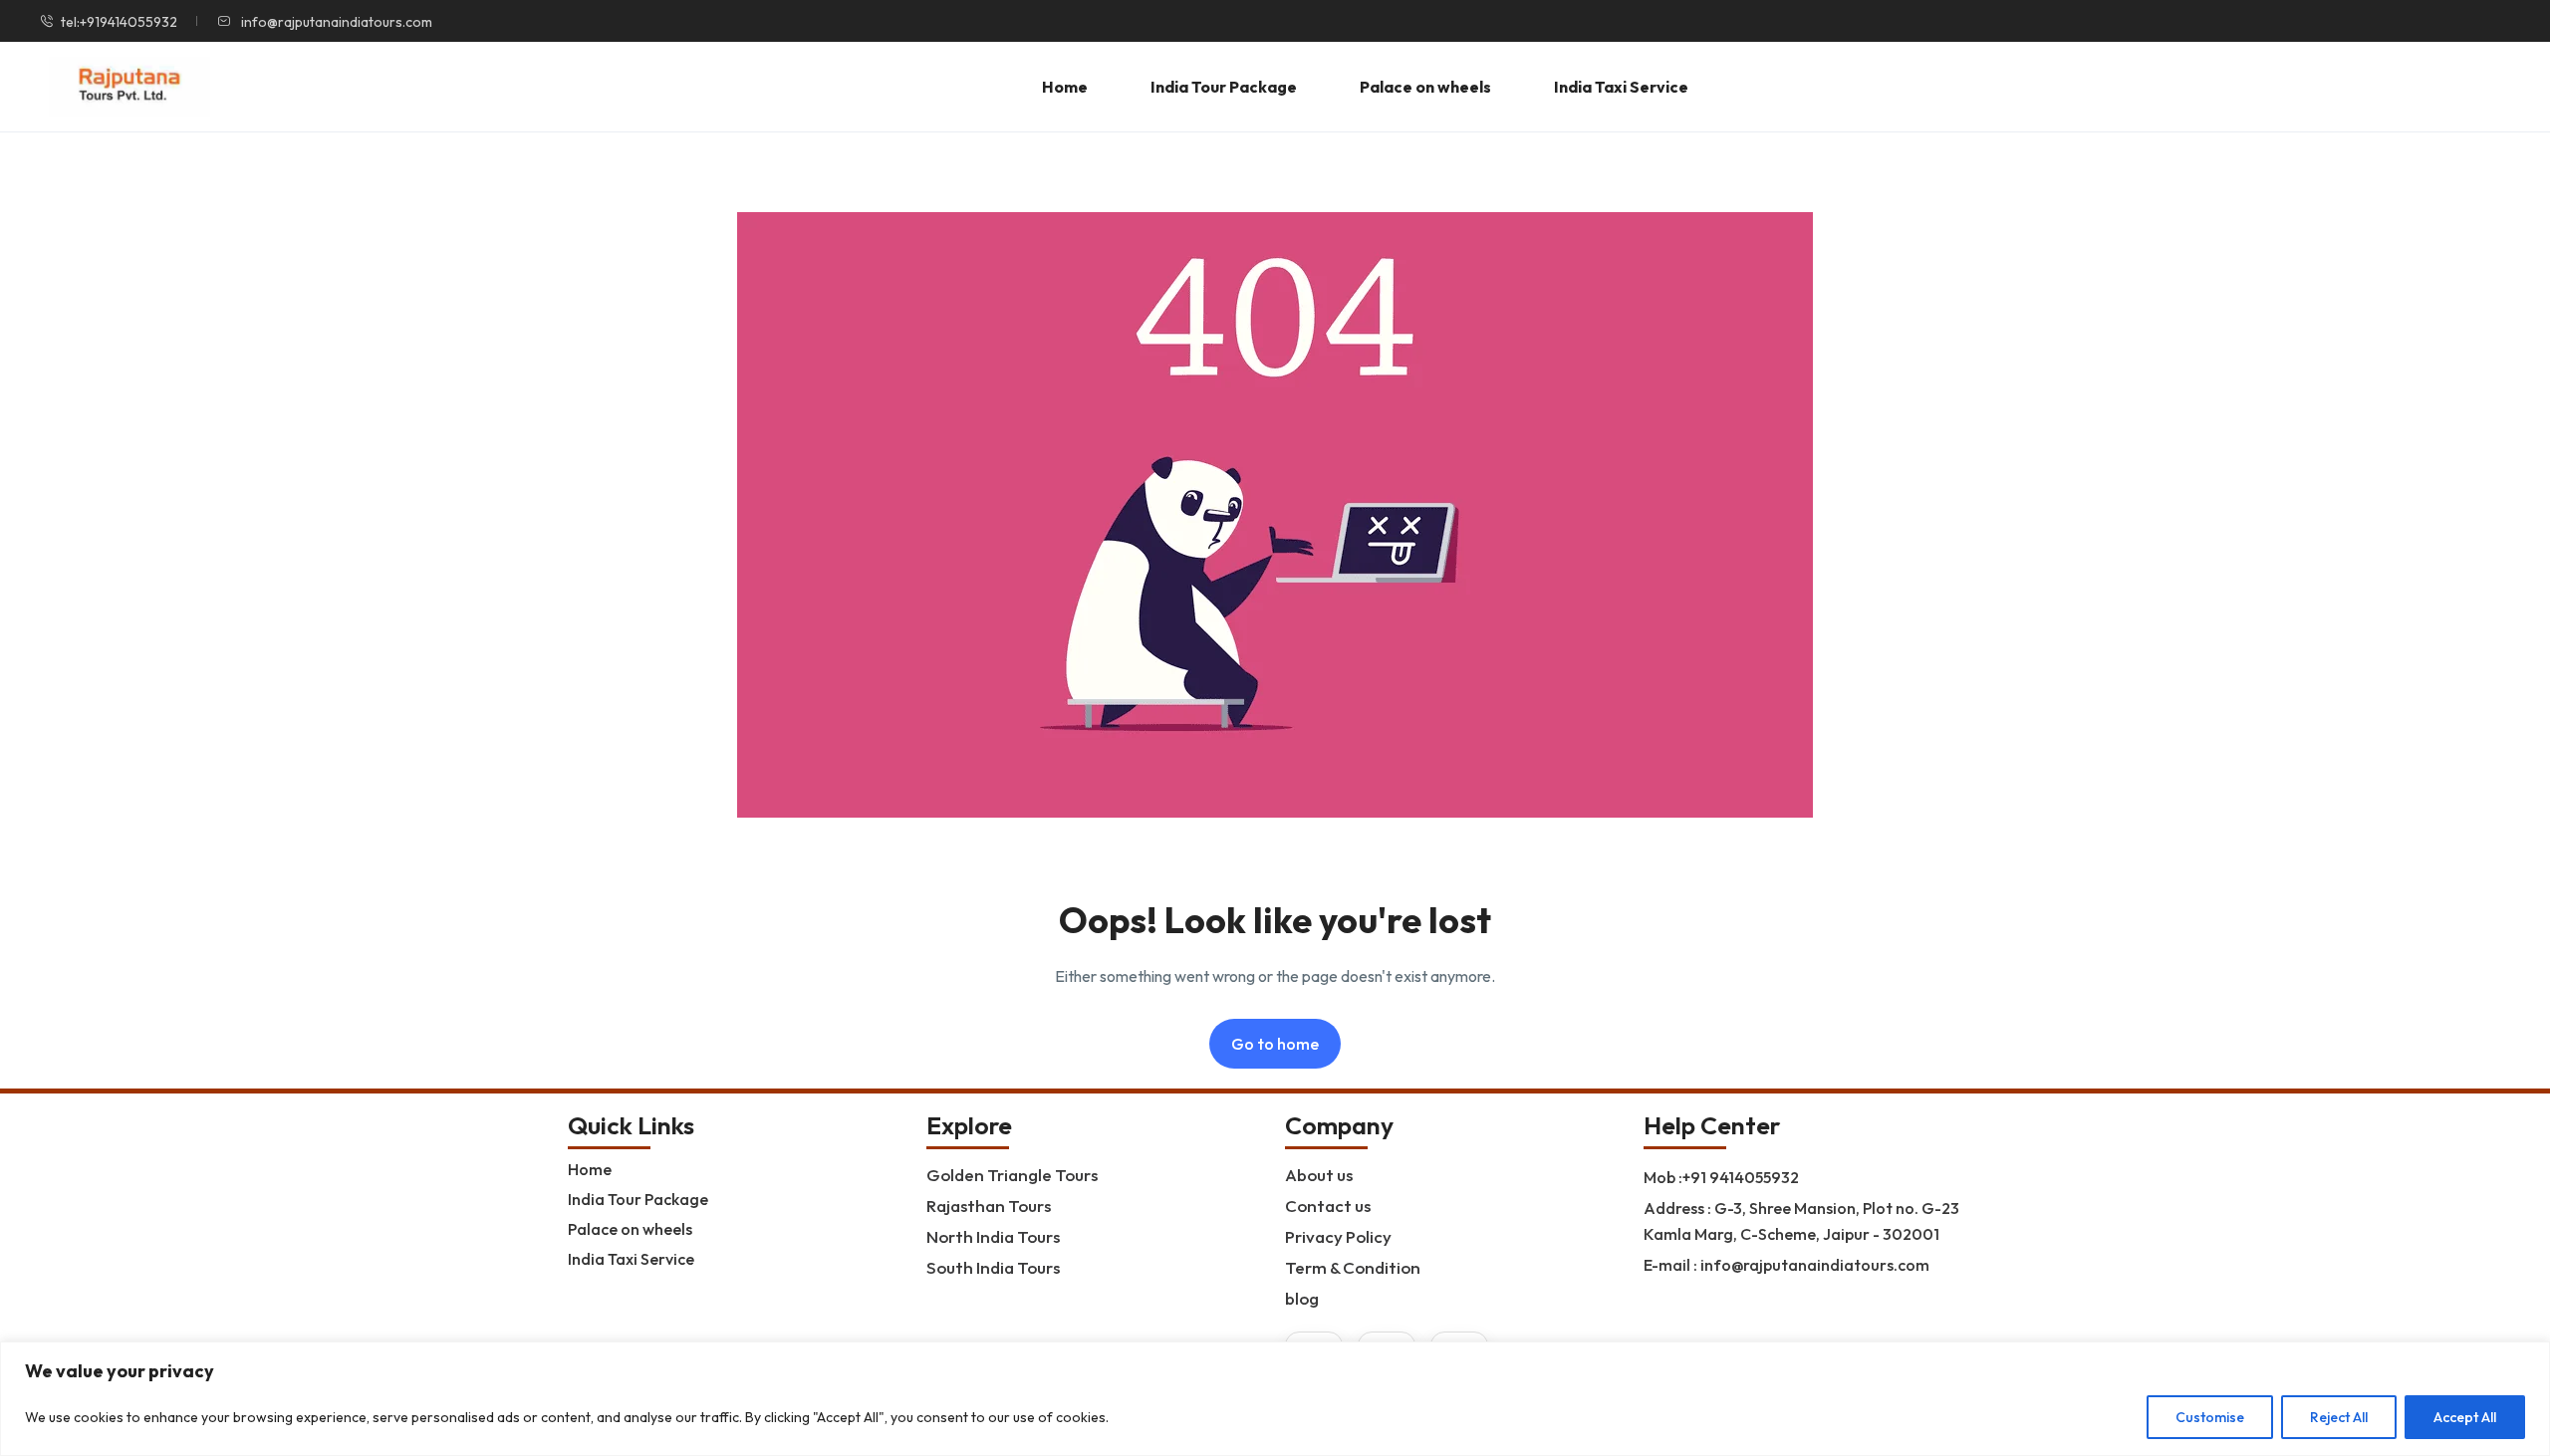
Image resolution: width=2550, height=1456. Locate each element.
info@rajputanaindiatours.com (335, 22)
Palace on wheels (1425, 87)
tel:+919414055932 (119, 22)
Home (1065, 87)
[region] (1275, 1399)
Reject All (2339, 1417)
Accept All (2465, 1417)
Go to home (1275, 1044)
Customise (2210, 1417)
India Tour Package (1224, 87)
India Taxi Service (1621, 87)
